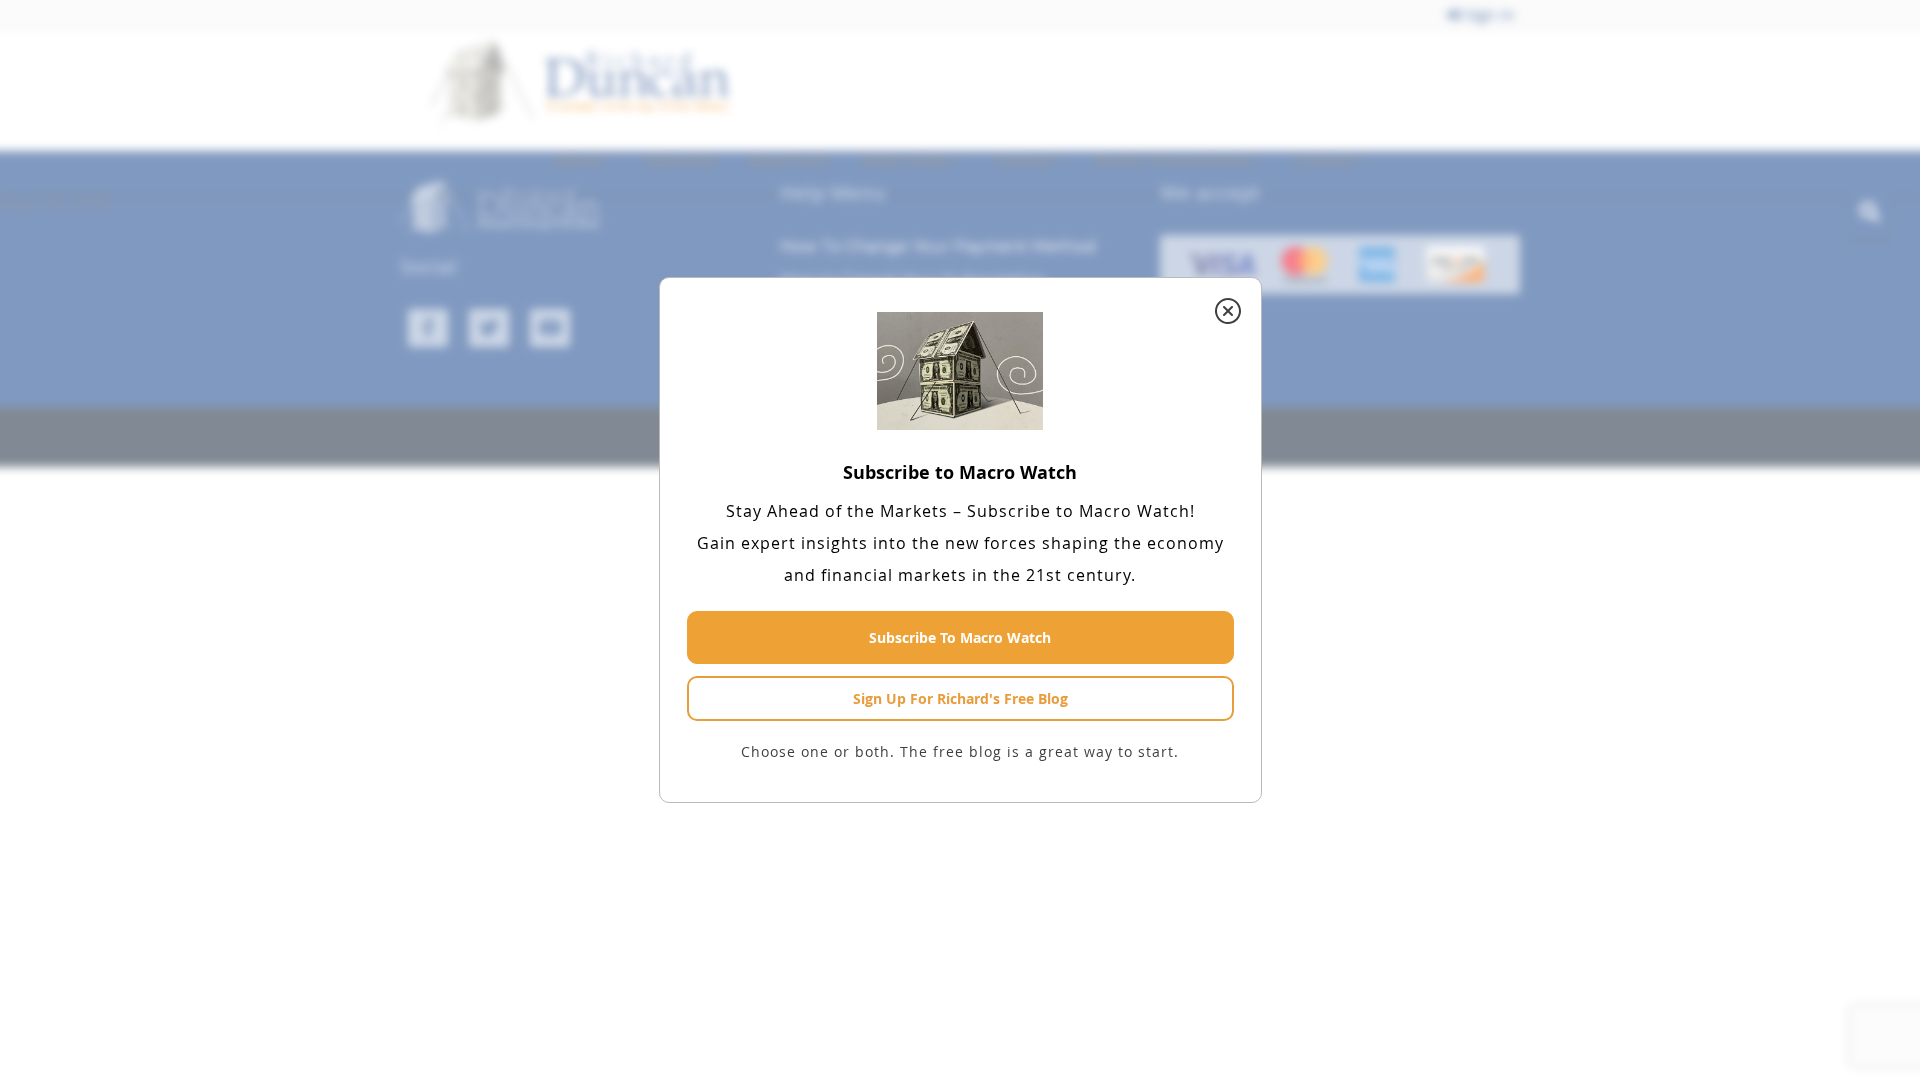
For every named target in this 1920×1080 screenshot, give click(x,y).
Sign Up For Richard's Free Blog (960, 698)
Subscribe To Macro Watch (960, 637)
